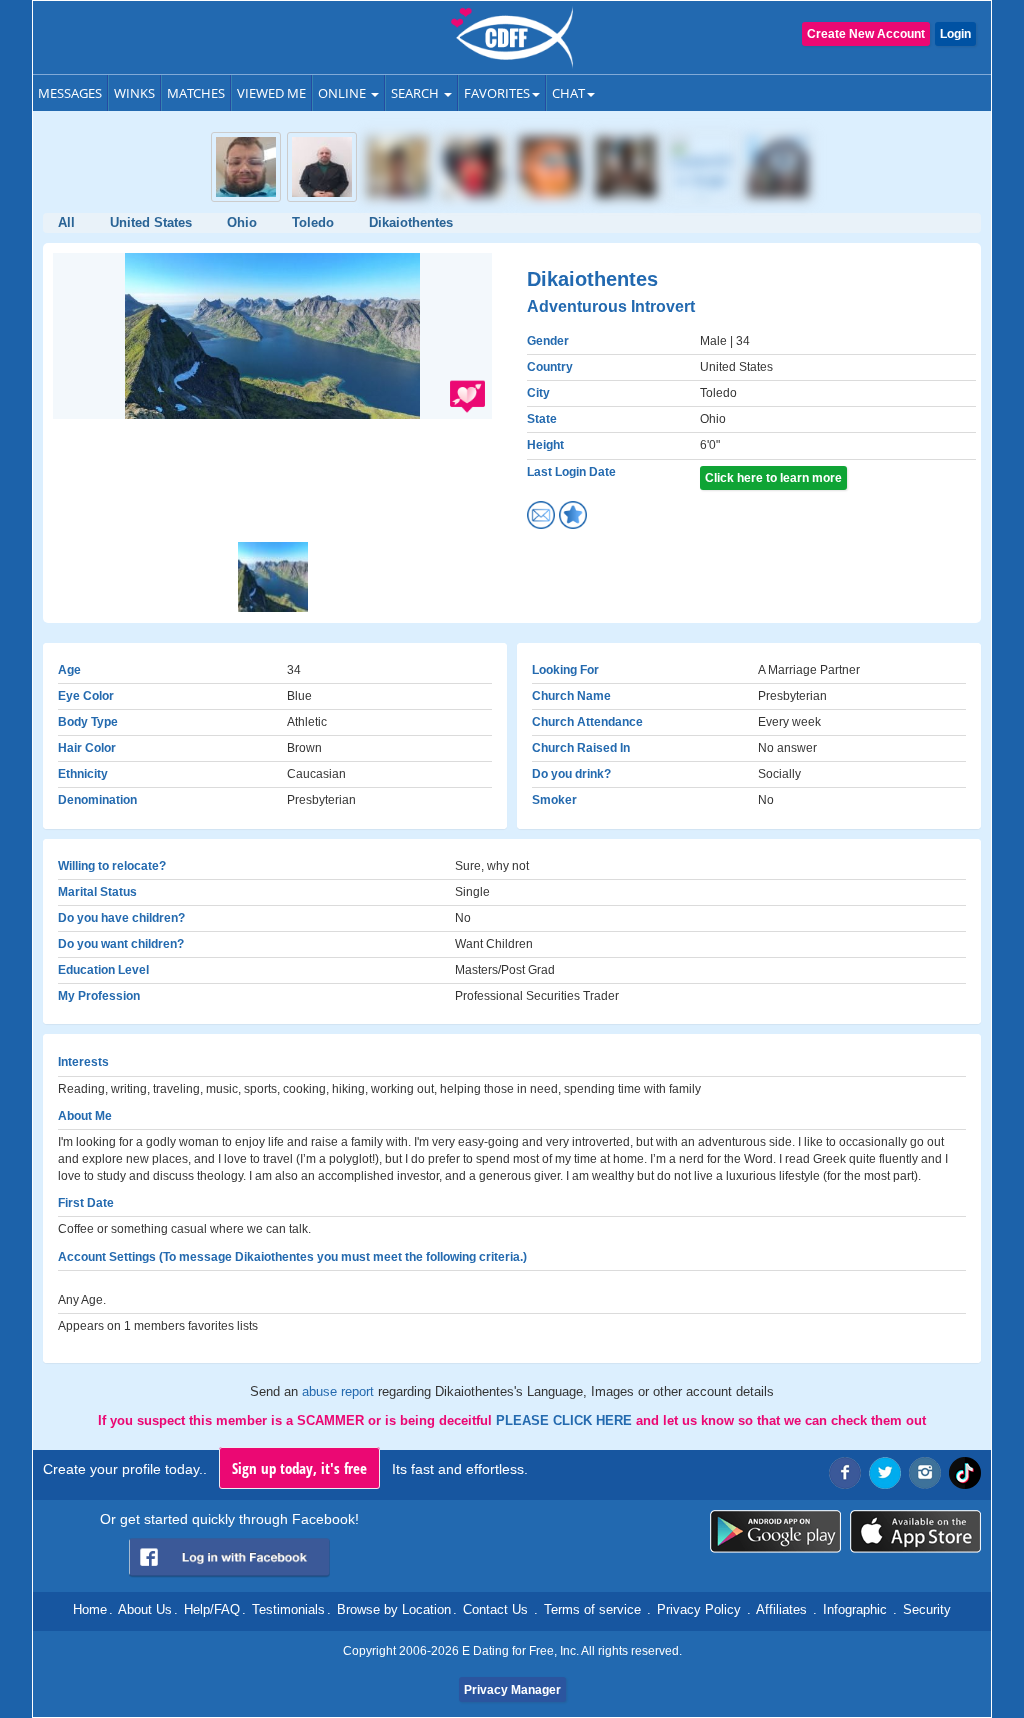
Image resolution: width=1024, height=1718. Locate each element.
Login (955, 34)
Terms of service (592, 1609)
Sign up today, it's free (299, 1468)
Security (927, 1609)
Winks (134, 93)
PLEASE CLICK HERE (566, 1420)
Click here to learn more (773, 478)
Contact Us (495, 1609)
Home (90, 1609)
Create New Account (866, 34)
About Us (145, 1609)
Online (343, 93)
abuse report (340, 1391)
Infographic (855, 1609)
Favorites (497, 93)
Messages (70, 93)
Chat (568, 93)
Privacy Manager (512, 1690)
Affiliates (781, 1609)
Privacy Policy (699, 1609)
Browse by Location (394, 1609)
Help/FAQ (212, 1609)
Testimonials (288, 1609)
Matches (196, 93)
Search (416, 93)
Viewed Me (271, 93)
